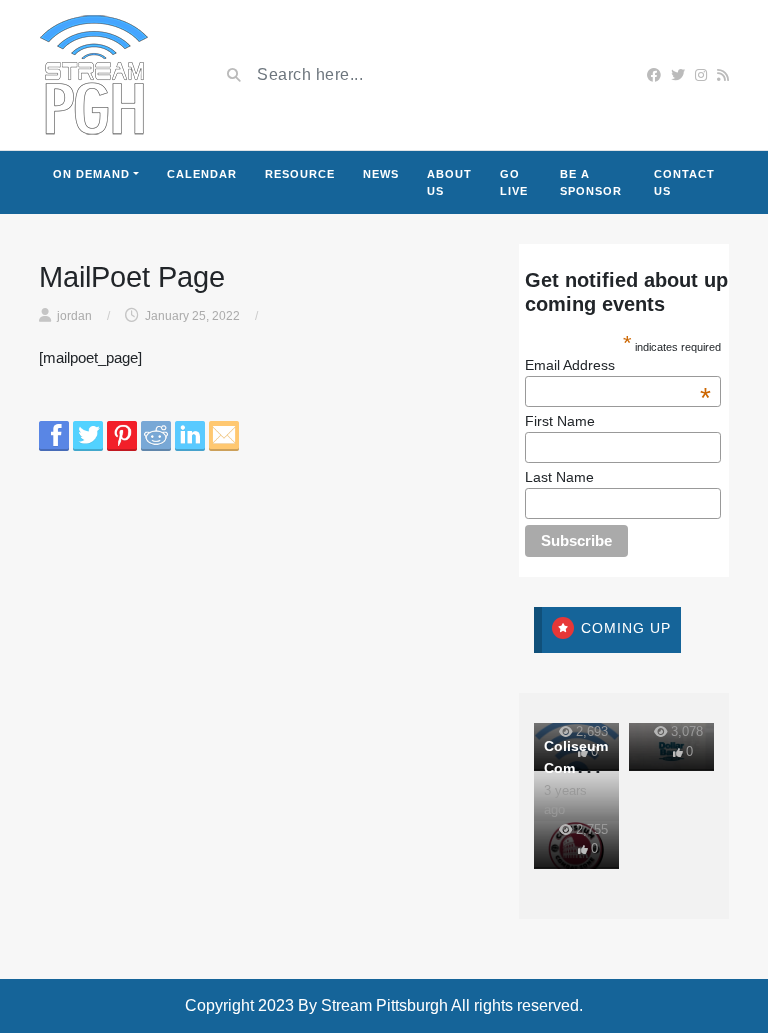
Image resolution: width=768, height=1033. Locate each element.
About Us (449, 182)
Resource (300, 174)
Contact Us (684, 182)
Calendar (202, 174)
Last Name (559, 477)
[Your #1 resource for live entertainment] (94, 75)
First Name (560, 421)
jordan (74, 316)
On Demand (91, 174)
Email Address (618, 365)
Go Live (514, 182)
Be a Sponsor (591, 182)
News (381, 174)
